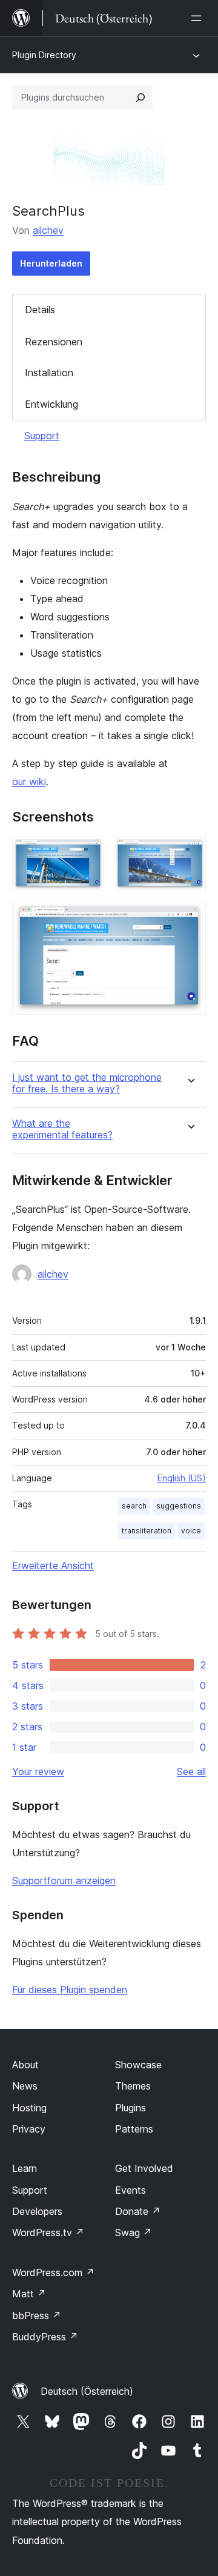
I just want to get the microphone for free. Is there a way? (87, 1083)
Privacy (29, 2129)
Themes (133, 2086)
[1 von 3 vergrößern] (88, 853)
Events (130, 2190)
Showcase (138, 2065)
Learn (25, 2168)
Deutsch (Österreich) (87, 2391)
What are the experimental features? (62, 1129)
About (25, 2065)
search (134, 1506)
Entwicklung (51, 404)
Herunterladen (51, 263)
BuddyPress (45, 2337)
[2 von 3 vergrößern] (190, 853)
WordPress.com (53, 2272)
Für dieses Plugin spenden (70, 1990)
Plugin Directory (44, 55)
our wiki (29, 782)
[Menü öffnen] (199, 18)
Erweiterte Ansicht (53, 1565)
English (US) (182, 1478)
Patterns (134, 2129)
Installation (49, 373)
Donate (138, 2211)
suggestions (179, 1506)
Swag (134, 2232)
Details (40, 310)
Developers (37, 2211)
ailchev (48, 230)
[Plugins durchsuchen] (140, 98)
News (25, 2086)
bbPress (37, 2315)
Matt (29, 2294)
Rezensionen (54, 342)
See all (191, 1771)
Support (42, 436)
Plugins (130, 2108)
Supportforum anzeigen (64, 1881)
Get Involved (144, 2168)
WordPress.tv (48, 2232)
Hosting (29, 2108)
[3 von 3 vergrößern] (190, 917)
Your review (38, 1771)
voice (191, 1531)
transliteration (147, 1531)
